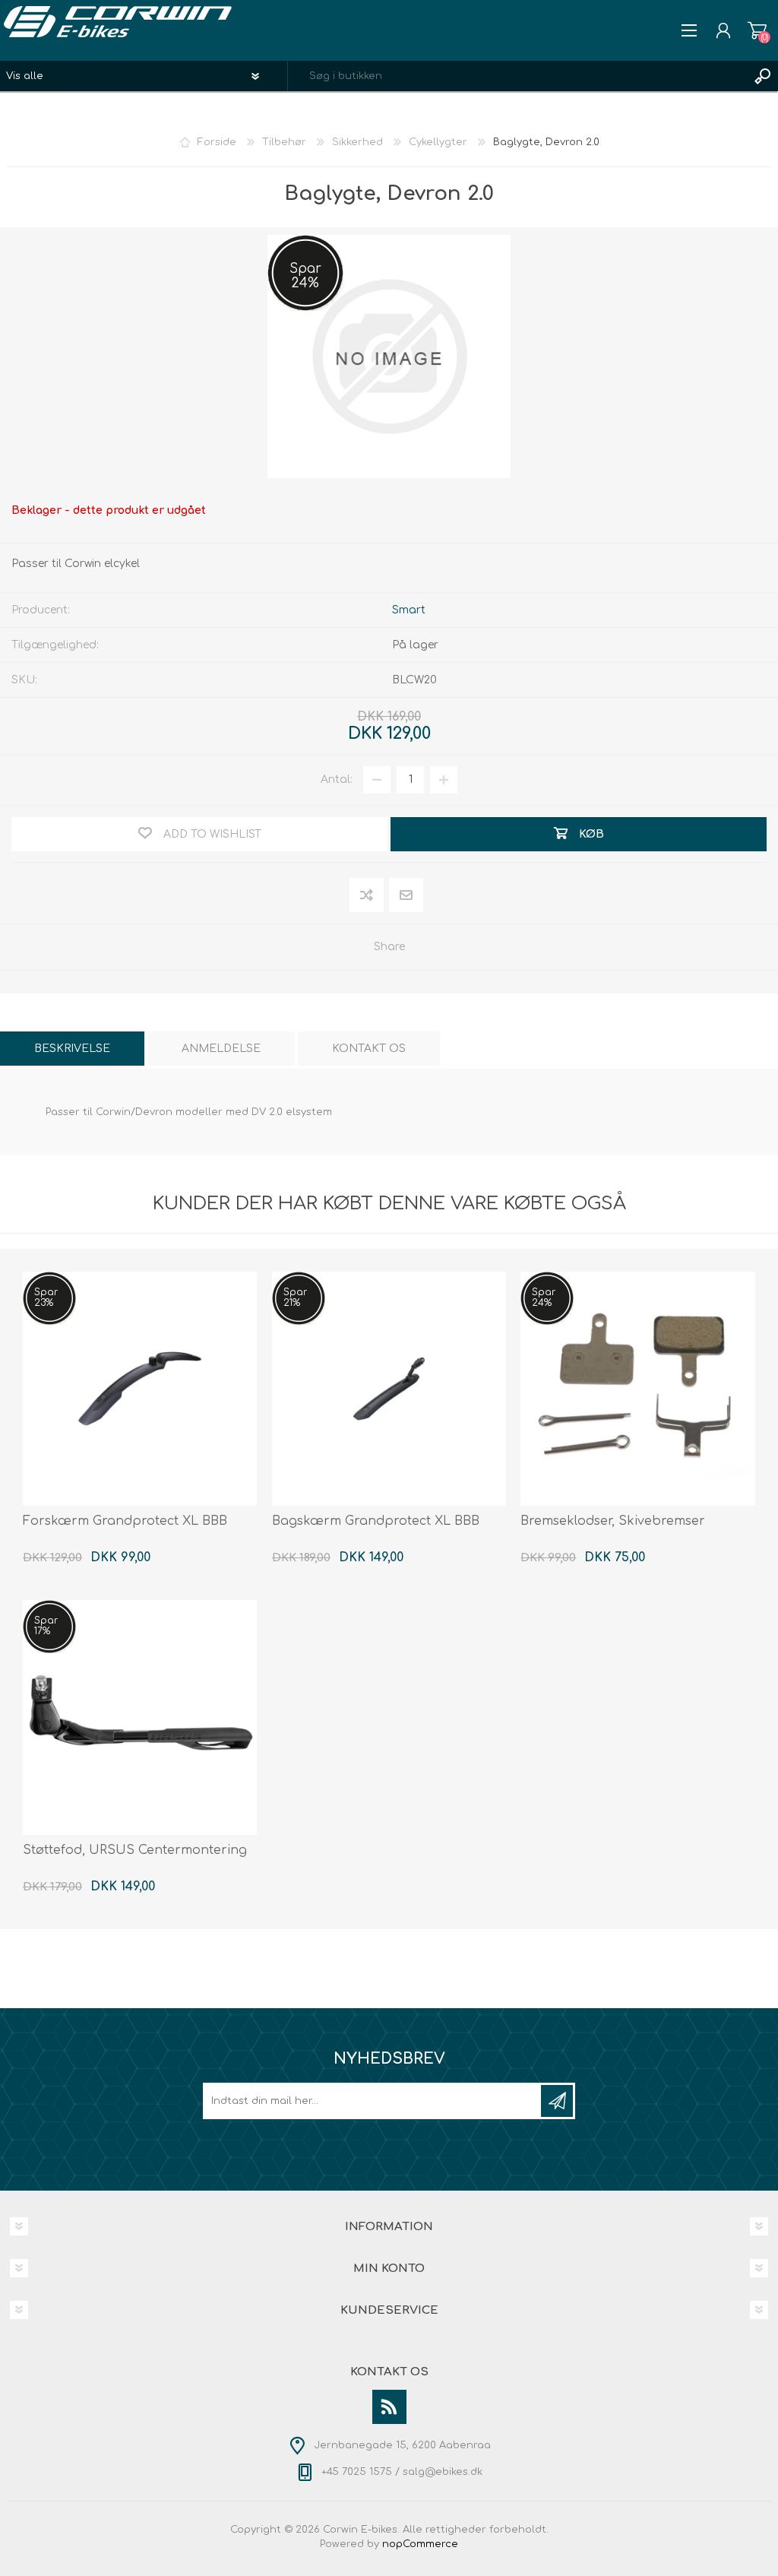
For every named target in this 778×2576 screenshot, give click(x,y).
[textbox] (518, 76)
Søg (763, 76)
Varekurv (757, 30)
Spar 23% (46, 1298)
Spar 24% (305, 276)
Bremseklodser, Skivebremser (613, 1521)
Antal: (337, 779)
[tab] (72, 1049)
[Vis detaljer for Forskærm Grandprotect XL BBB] (140, 1389)
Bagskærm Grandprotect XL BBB (376, 1521)
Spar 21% (295, 1298)
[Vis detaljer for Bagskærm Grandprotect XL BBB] (389, 1389)
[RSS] (389, 2407)
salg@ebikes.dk (443, 2472)
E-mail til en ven (406, 896)
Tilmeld (557, 2101)
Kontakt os (369, 1049)
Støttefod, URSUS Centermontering (135, 1850)
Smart (409, 610)
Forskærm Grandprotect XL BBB (125, 1521)
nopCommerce (420, 2544)
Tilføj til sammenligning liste (367, 896)
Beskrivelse (72, 1049)
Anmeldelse (221, 1049)
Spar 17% (46, 1626)
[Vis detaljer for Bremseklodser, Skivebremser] (637, 1389)
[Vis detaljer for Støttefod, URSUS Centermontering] (140, 1717)
